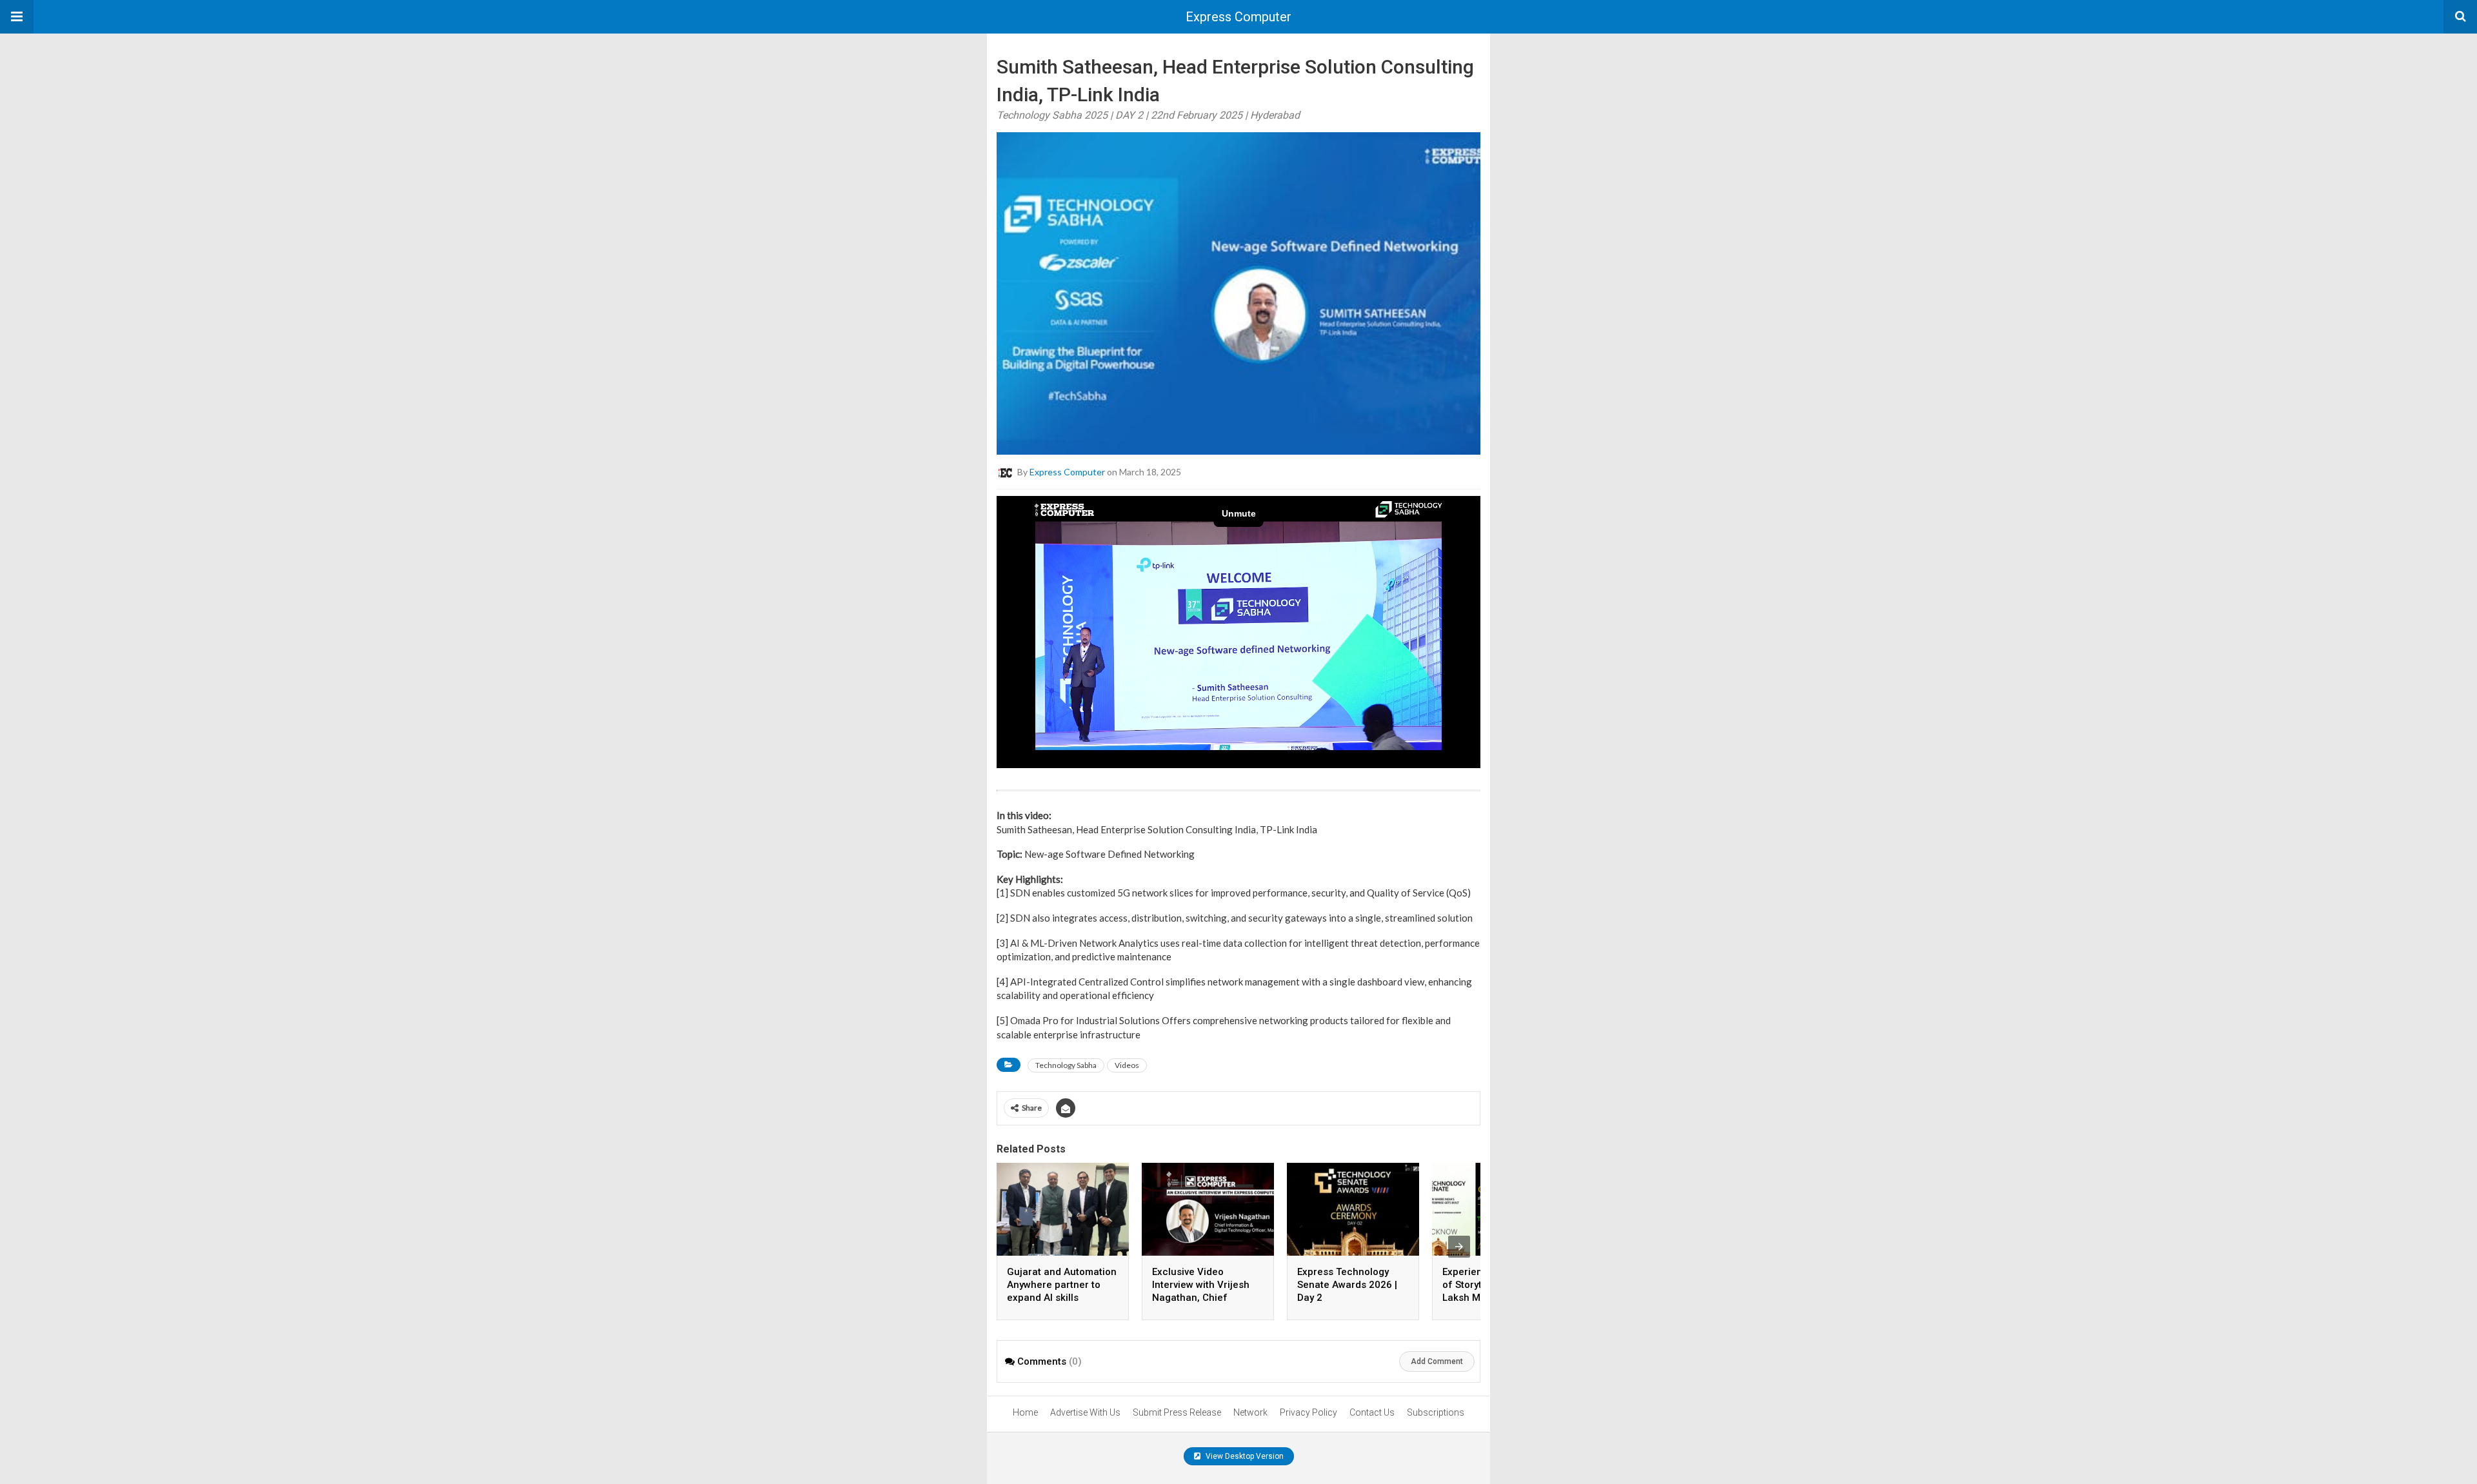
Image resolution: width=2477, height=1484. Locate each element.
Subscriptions (1436, 1412)
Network (1250, 1412)
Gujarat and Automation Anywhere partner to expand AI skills (1062, 1285)
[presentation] (1459, 1247)
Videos (1127, 1065)
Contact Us (1372, 1412)
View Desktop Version (1244, 1456)
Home (1025, 1412)
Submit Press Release (1177, 1412)
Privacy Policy (1308, 1412)
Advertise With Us (1085, 1412)
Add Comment (1437, 1361)
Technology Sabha (1066, 1065)
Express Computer (1238, 17)
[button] (17, 17)
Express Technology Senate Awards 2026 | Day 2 (1347, 1285)
